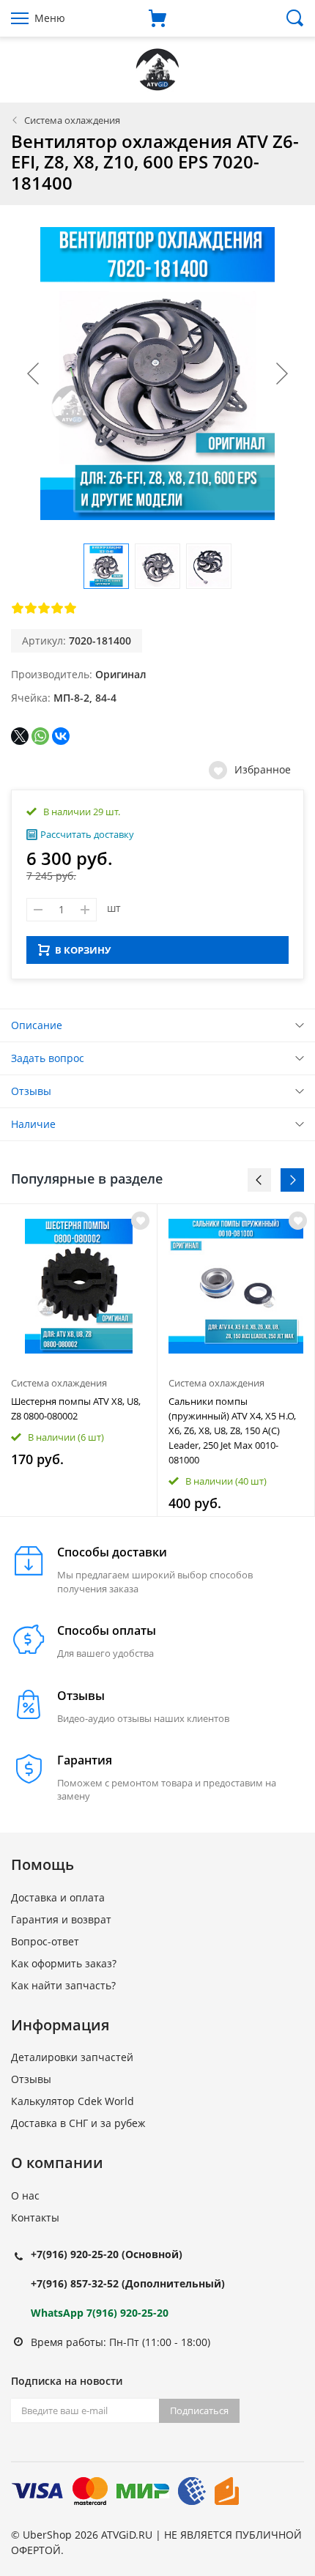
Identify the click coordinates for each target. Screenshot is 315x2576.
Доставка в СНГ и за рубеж (78, 2123)
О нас (25, 2195)
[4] (57, 608)
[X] (20, 736)
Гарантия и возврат (61, 1919)
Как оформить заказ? (64, 1963)
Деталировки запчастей (72, 2057)
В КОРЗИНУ (83, 950)
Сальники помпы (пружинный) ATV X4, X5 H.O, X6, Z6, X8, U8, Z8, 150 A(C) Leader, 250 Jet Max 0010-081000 (232, 1430)
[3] (44, 608)
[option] (79, 1360)
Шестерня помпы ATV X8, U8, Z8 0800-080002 (76, 1408)
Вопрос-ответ (45, 1941)
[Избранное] (140, 1221)
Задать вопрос (48, 1058)
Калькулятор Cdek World (73, 2101)
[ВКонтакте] (61, 736)
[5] (70, 608)
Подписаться (199, 2410)
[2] (31, 608)
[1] (18, 608)
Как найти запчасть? (63, 1985)
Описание (37, 1025)
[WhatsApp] (40, 736)
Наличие (33, 1124)
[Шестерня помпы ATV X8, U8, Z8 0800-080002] (78, 1286)
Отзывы (31, 1091)
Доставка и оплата (58, 1897)
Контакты (35, 2217)
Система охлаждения (72, 120)
